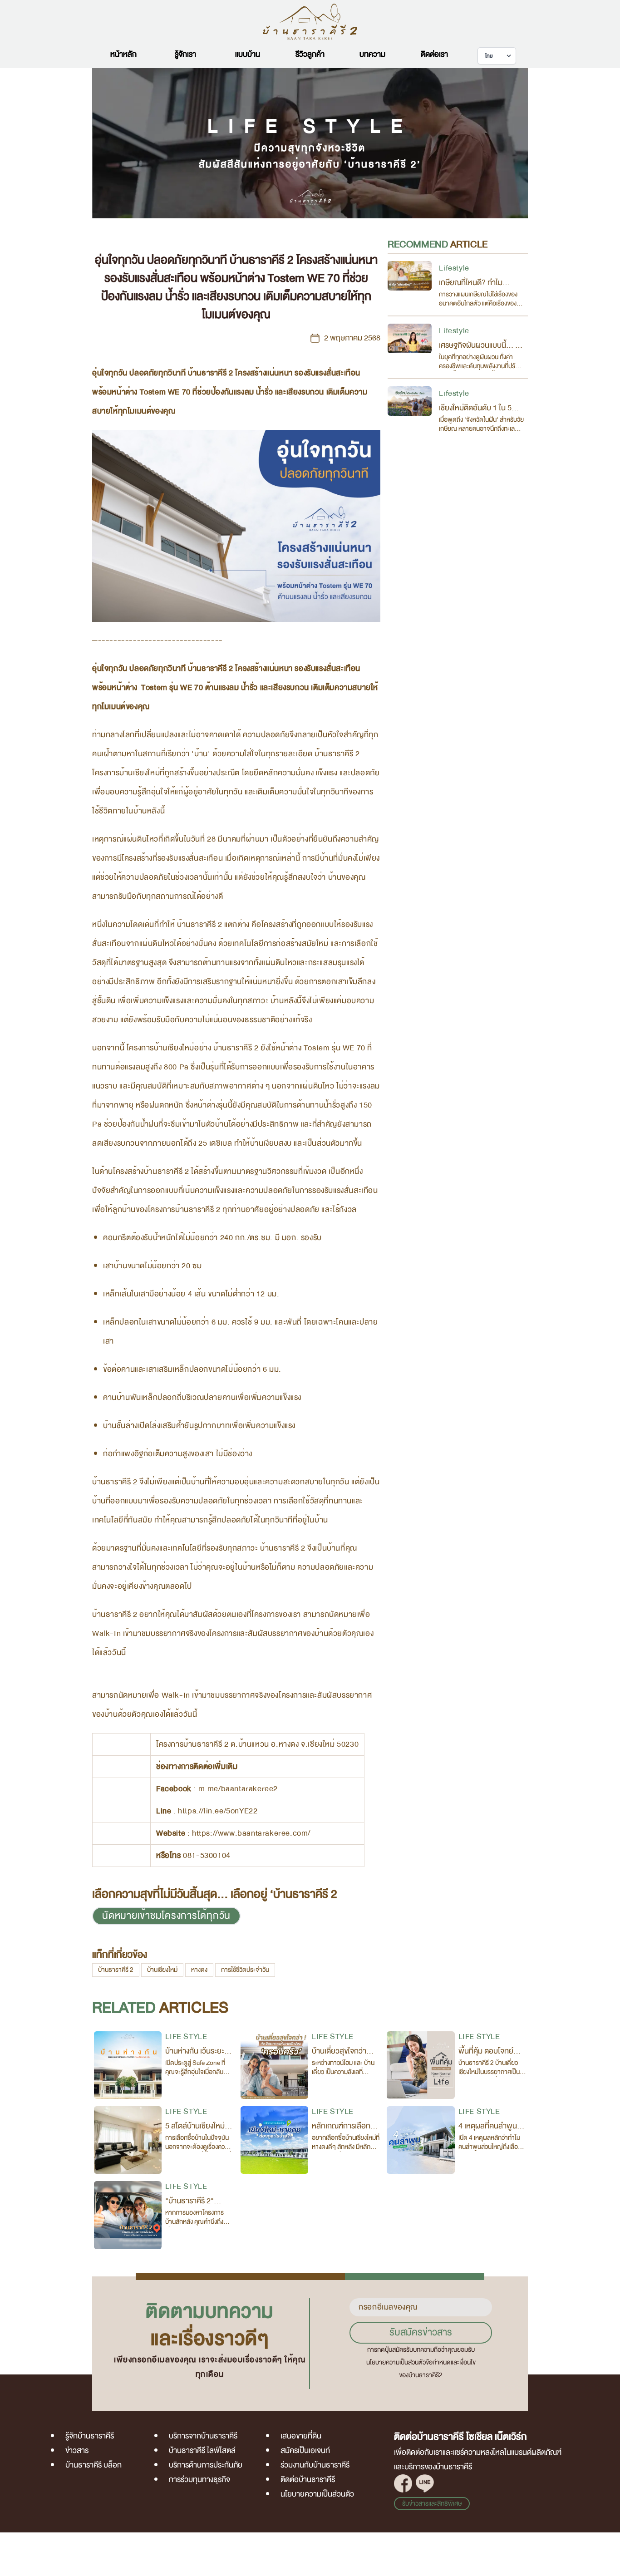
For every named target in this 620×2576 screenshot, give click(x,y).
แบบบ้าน (248, 54)
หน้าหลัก (123, 54)
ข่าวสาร (77, 2450)
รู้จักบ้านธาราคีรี (90, 2436)
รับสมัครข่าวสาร (421, 2332)
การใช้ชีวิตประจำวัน (245, 1970)
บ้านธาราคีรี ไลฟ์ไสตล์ (202, 2450)
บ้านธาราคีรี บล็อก (93, 2465)
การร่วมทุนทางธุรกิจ (199, 2480)
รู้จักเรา (185, 54)
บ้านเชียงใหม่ (162, 1970)
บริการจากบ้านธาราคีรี (203, 2436)
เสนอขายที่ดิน (301, 2436)
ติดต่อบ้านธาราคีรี (308, 2480)
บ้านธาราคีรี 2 (116, 1970)
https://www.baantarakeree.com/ (251, 1833)
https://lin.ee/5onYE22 (218, 1811)
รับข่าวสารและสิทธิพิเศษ (432, 2504)
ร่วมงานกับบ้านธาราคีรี (315, 2465)
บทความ (372, 54)
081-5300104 (207, 1855)
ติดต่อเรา (434, 54)
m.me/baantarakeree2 (238, 1789)
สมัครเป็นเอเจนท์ (305, 2450)
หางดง (199, 1970)
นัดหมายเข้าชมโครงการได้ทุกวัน (166, 1916)
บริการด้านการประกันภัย (206, 2465)
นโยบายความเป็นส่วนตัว (317, 2494)
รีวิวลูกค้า (310, 54)
